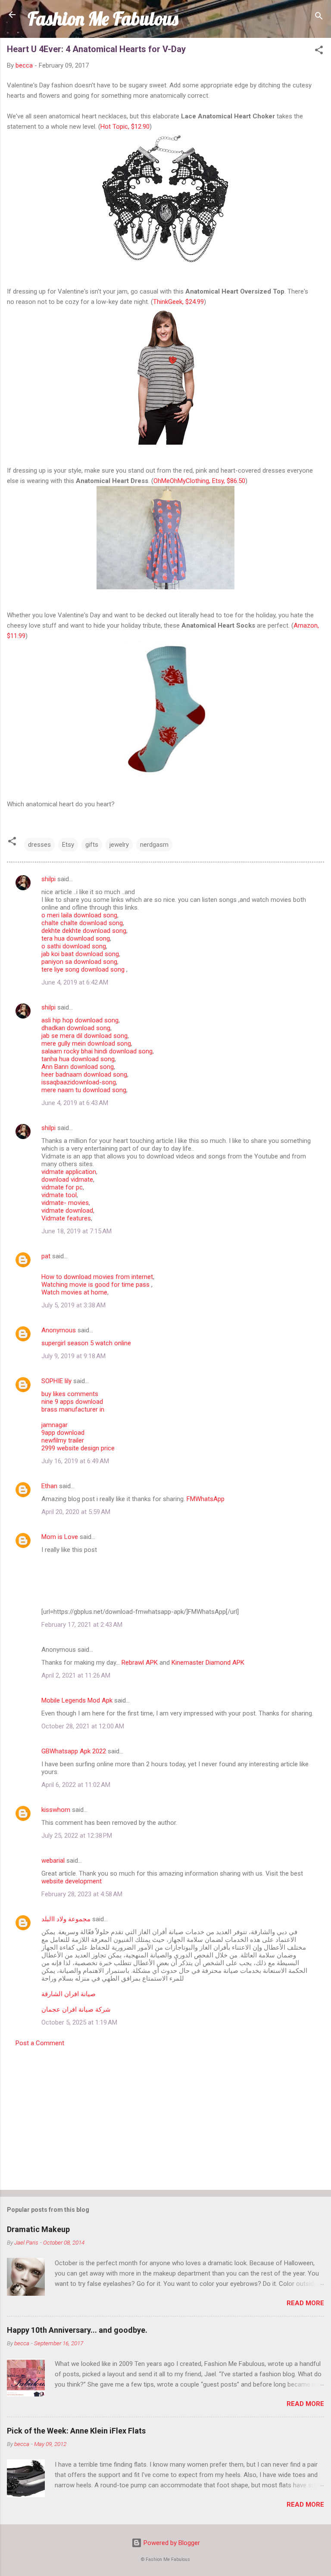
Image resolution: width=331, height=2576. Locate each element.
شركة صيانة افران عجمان (76, 2009)
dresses (39, 845)
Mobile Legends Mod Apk (77, 1700)
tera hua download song (76, 938)
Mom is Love (60, 1537)
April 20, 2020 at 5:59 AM (76, 1512)
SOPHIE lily (56, 1381)
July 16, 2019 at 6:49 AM (75, 1461)
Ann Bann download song (78, 1067)
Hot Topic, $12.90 (125, 127)
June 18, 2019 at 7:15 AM (77, 1231)
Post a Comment (40, 2043)
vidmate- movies (65, 1203)
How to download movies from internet (97, 1277)
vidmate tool (59, 1195)
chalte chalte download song (82, 923)
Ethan (49, 1486)
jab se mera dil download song (84, 1036)
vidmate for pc (62, 1187)
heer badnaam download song (84, 1074)
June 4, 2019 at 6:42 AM (75, 982)
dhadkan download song (76, 1028)
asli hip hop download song (80, 1020)
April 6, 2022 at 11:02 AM (76, 1785)
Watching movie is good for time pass (96, 1285)
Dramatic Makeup (38, 2229)
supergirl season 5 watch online (86, 1343)
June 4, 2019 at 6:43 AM (75, 1103)
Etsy (68, 845)
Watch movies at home (74, 1292)
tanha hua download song (78, 1059)
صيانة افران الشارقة (69, 1994)
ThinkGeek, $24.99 (178, 302)
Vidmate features (66, 1218)
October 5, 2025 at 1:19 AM (79, 2022)
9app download (63, 1433)
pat (46, 1256)
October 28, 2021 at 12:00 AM (83, 1726)
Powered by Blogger (171, 2543)
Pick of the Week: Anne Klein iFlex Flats (76, 2431)
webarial (53, 1861)
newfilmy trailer (63, 1440)
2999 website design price (78, 1448)
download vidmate (67, 1180)
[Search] (319, 17)
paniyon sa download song (79, 962)
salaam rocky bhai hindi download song (97, 1051)
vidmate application (69, 1172)
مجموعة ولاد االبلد (66, 1919)
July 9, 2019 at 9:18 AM (73, 1356)
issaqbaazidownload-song (79, 1082)
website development (72, 1881)
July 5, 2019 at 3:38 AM (73, 1305)
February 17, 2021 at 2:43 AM (82, 1625)
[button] (319, 51)
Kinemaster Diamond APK (208, 1663)
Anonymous (59, 1330)
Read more (305, 2303)
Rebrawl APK (140, 1663)
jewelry (119, 845)
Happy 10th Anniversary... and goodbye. (77, 2330)
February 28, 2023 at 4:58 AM (82, 1894)
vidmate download (67, 1211)
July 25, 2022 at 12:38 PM (77, 1836)
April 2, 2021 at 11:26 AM (76, 1675)
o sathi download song (74, 946)
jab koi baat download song (80, 954)
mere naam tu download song (84, 1090)
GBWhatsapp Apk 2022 (74, 1751)
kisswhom (56, 1810)
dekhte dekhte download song (84, 931)
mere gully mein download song (86, 1043)
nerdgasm (154, 845)
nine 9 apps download (72, 1402)
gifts (92, 845)
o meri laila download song (79, 915)
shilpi (48, 879)
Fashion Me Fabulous (103, 19)
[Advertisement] (165, 2116)
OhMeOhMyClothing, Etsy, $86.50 (199, 481)
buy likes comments (70, 1394)
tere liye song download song (84, 969)
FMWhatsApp (206, 1499)
